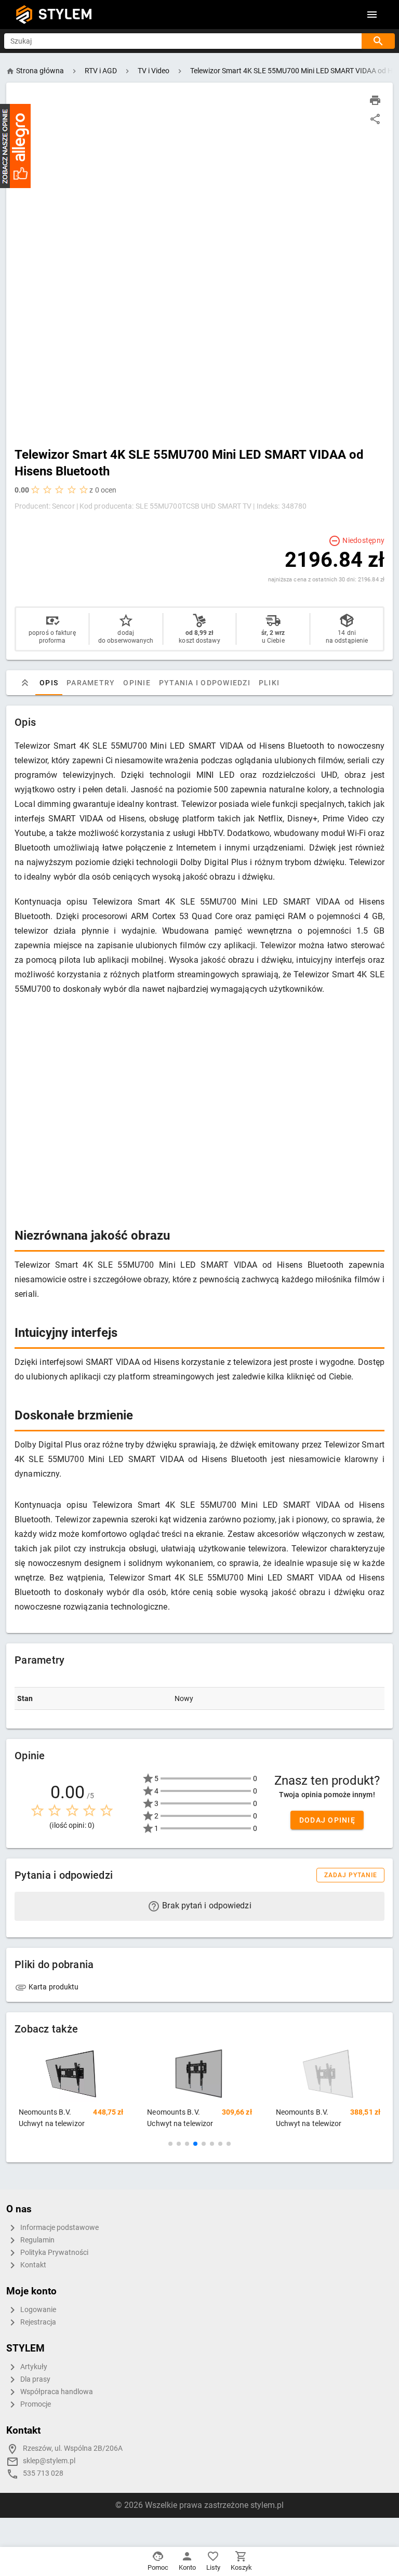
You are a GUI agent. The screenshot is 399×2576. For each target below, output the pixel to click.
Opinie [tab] (137, 683)
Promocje (35, 2404)
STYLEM (65, 14)
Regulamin (37, 2240)
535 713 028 (43, 2473)
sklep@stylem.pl (49, 2461)
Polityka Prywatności (54, 2253)
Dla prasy (35, 2379)
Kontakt (32, 2265)
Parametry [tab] (91, 683)
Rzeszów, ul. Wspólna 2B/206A (73, 2448)
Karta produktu (53, 1987)
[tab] (25, 683)
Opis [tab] (49, 683)
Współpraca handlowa (56, 2392)
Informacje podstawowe (59, 2228)
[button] (170, 2144)
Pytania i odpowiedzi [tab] (205, 683)
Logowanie (37, 2310)
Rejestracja (37, 2322)
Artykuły (33, 2367)
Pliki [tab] (269, 683)
